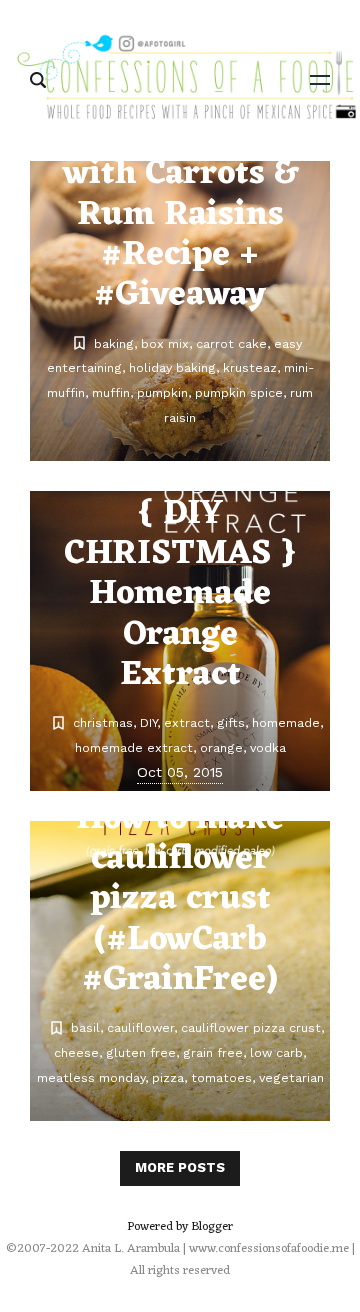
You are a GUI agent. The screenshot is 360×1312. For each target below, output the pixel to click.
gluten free (141, 1052)
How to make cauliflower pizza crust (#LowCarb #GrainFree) (180, 900)
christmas (103, 722)
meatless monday (91, 1077)
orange (221, 747)
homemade (286, 722)
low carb (276, 1052)
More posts (180, 1167)
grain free (213, 1052)
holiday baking (172, 367)
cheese (76, 1052)
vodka (268, 747)
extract (187, 722)
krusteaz (250, 367)
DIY (148, 722)
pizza (168, 1077)
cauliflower (140, 1027)
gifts (231, 722)
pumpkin (162, 392)
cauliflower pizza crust (251, 1027)
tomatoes (221, 1077)
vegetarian (291, 1077)
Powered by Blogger (180, 1227)
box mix (165, 343)
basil (85, 1027)
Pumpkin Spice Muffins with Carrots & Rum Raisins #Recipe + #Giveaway (180, 195)
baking (114, 343)
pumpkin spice (239, 392)
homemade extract (134, 747)
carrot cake (231, 343)
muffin (111, 392)
